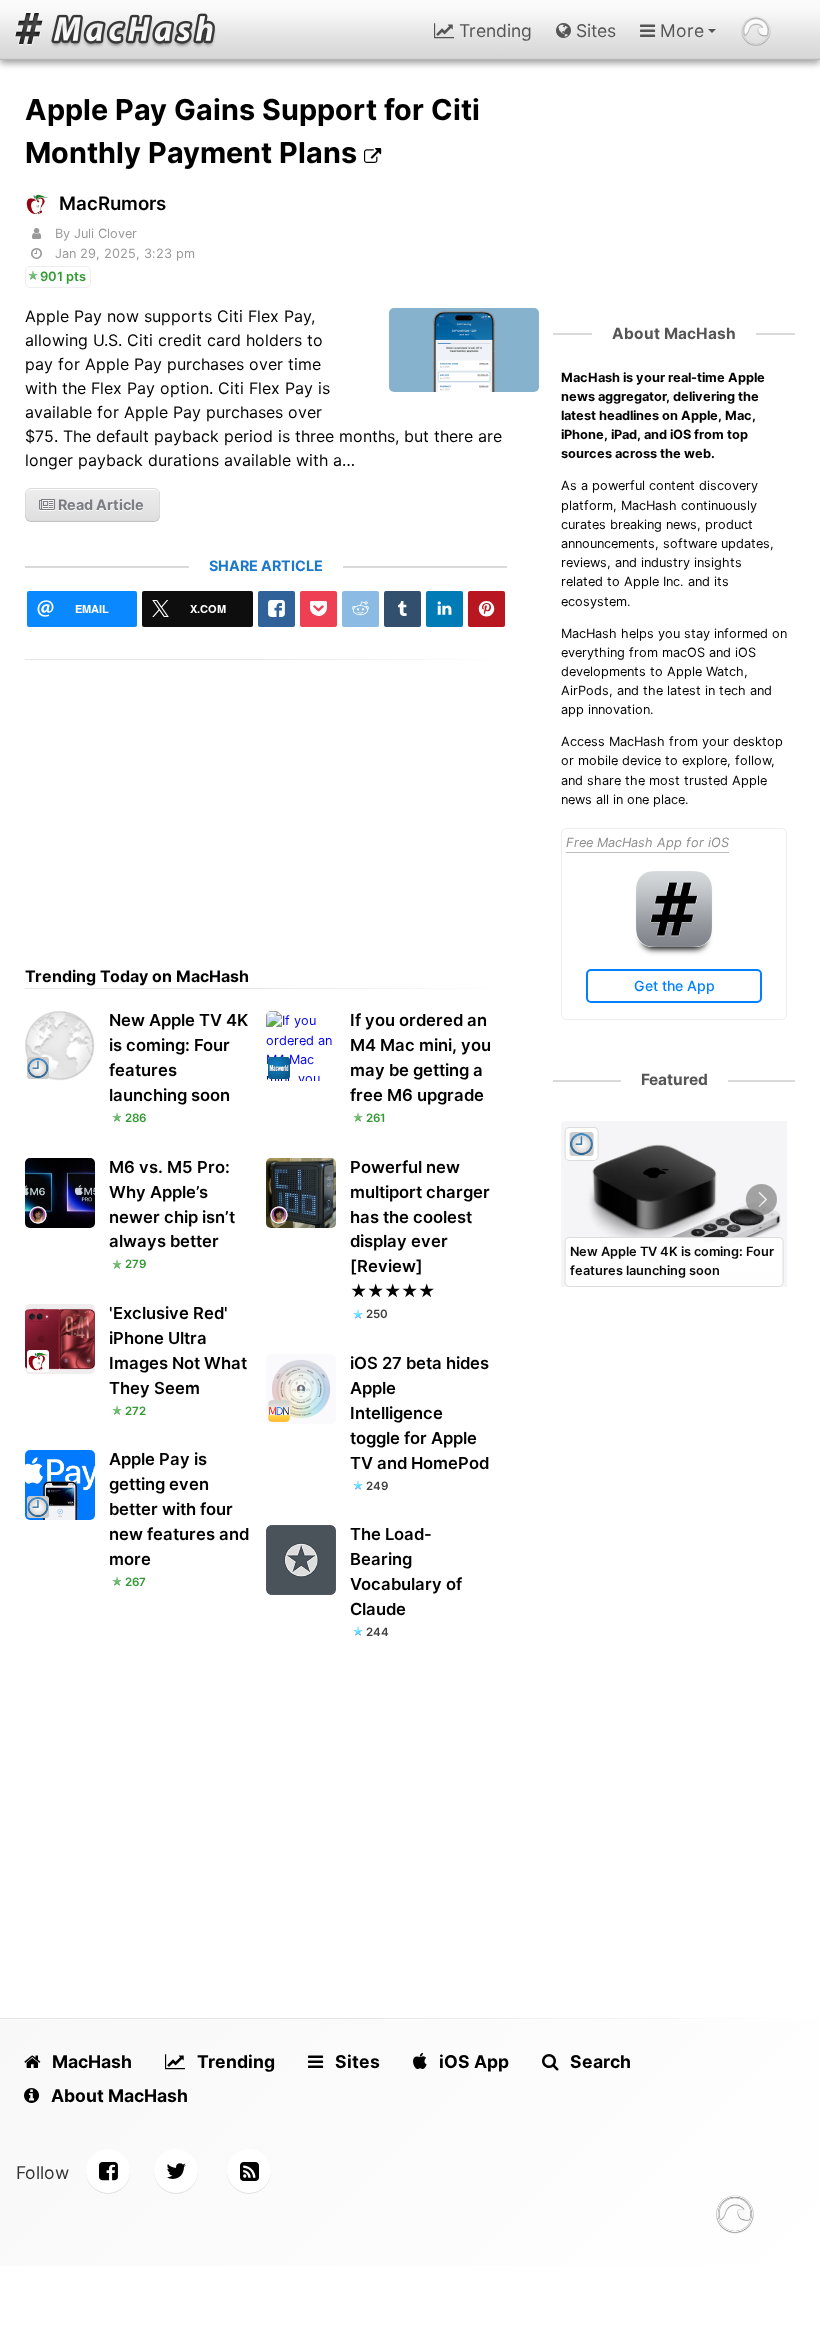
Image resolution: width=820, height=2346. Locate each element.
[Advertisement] (266, 800)
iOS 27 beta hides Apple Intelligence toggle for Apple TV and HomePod (419, 1413)
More (679, 30)
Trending (493, 30)
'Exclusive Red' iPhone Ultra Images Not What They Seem (178, 1350)
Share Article (266, 565)
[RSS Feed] (249, 2171)
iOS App (472, 2061)
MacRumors (112, 203)
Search (598, 2061)
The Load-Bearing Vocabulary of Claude (406, 1571)
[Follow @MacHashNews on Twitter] (176, 2171)
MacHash (90, 2061)
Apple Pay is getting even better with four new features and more (179, 1509)
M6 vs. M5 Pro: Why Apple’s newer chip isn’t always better (172, 1204)
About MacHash (674, 333)
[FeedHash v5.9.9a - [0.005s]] (735, 2217)
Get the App (674, 985)
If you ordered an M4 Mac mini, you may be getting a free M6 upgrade (420, 1057)
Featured (674, 1079)
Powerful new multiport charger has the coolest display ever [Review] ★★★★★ (420, 1229)
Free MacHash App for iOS (647, 842)
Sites (593, 30)
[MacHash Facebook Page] (108, 2171)
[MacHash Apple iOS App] (674, 942)
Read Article (99, 504)
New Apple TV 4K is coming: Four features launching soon (178, 1057)
